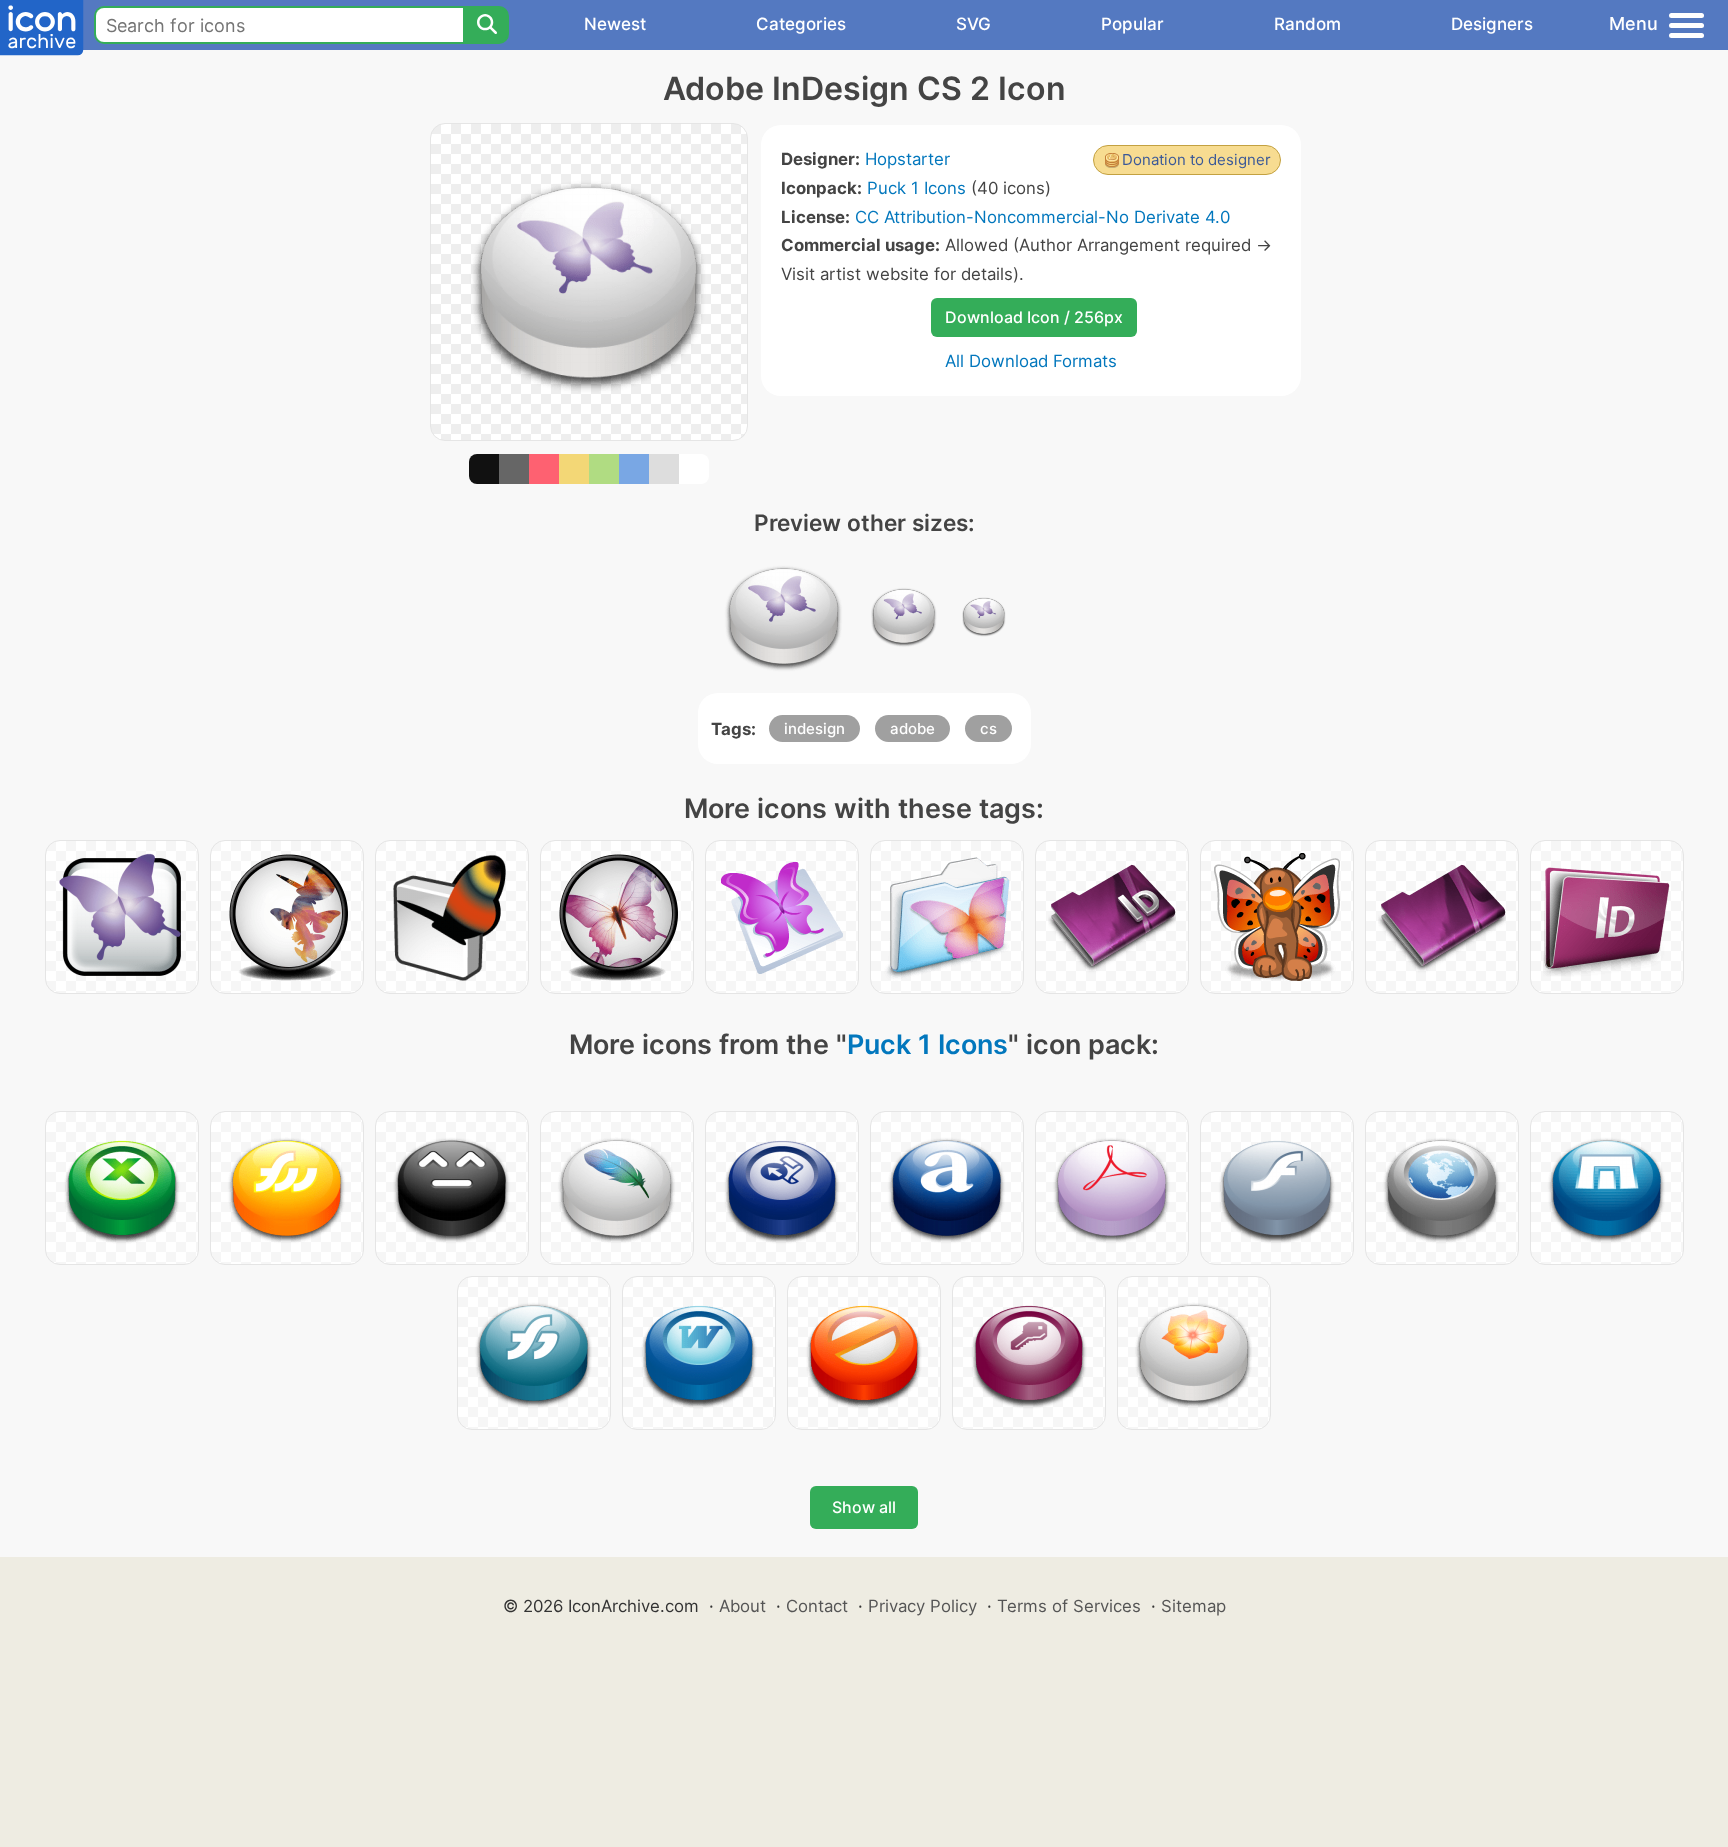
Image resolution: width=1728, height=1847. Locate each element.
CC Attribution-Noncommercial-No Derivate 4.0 (1042, 217)
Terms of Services (1069, 1606)
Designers (1492, 24)
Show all (864, 1507)
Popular (1132, 24)
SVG (973, 24)
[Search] (486, 25)
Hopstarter (907, 159)
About (742, 1606)
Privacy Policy (922, 1606)
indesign (814, 728)
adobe (912, 728)
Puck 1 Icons (916, 188)
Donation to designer (1196, 159)
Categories (801, 24)
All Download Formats (1031, 361)
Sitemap (1193, 1606)
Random (1307, 24)
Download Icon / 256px (1034, 317)
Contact (817, 1606)
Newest (615, 24)
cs (988, 728)
